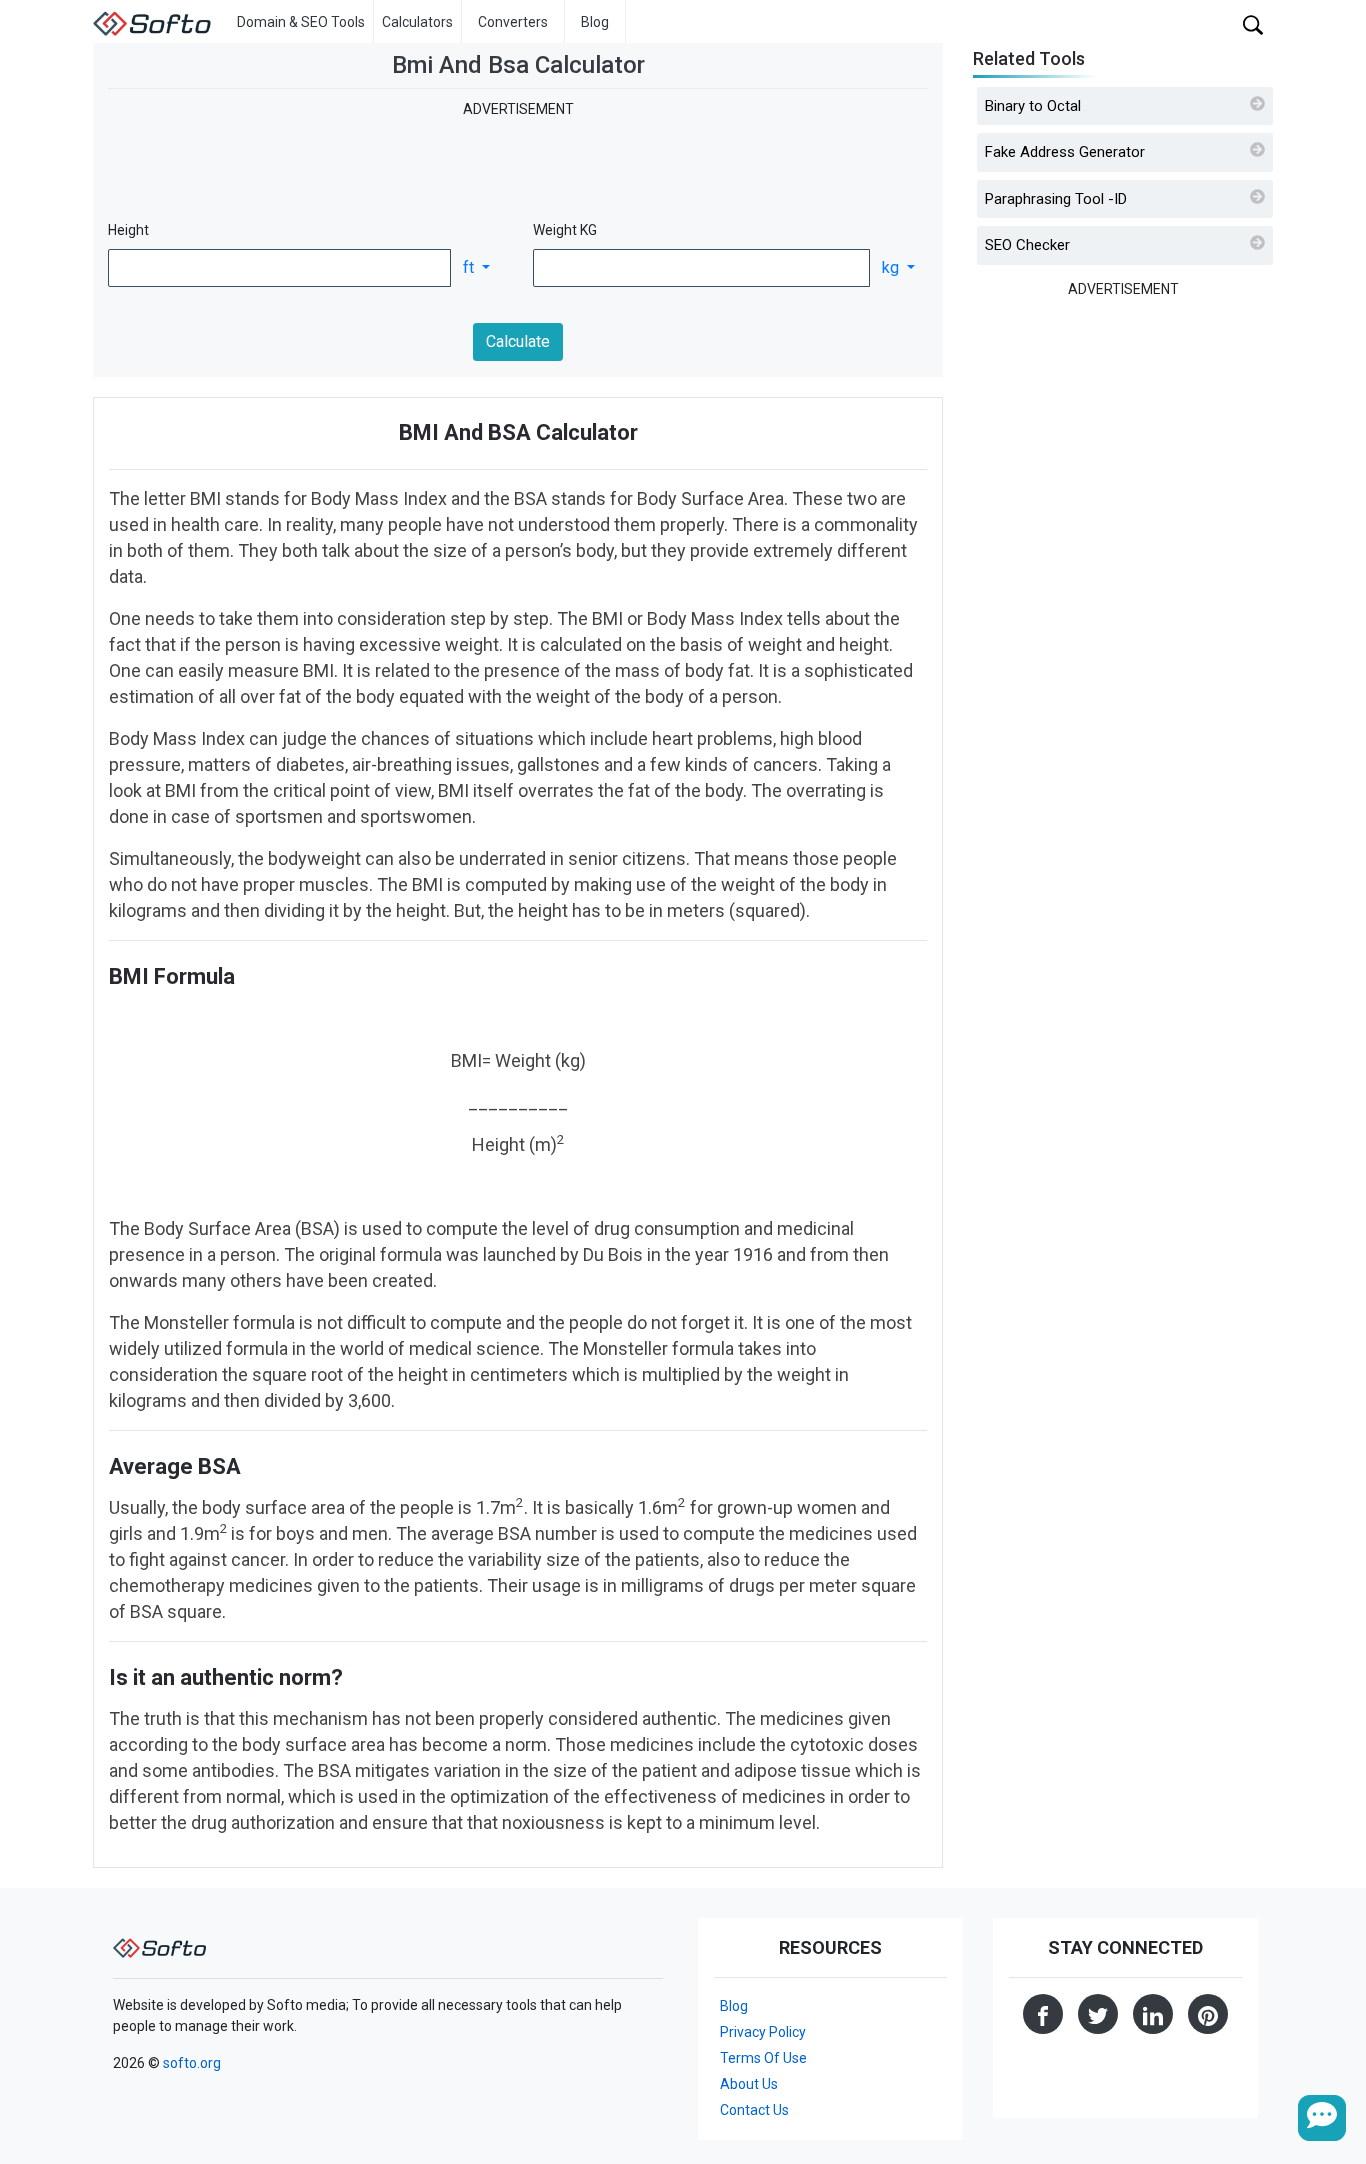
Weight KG (565, 230)
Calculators (417, 22)
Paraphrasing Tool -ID (1056, 199)
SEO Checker (1027, 245)
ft (470, 267)
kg (892, 267)
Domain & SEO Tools (301, 22)
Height (128, 230)
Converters (513, 22)
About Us (749, 2084)
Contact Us (754, 2110)
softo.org (192, 2063)
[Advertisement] (518, 165)
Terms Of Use (763, 2058)
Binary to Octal (1033, 106)
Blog (595, 22)
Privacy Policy (763, 2032)
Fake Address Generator (1065, 152)
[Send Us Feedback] (1322, 2118)
